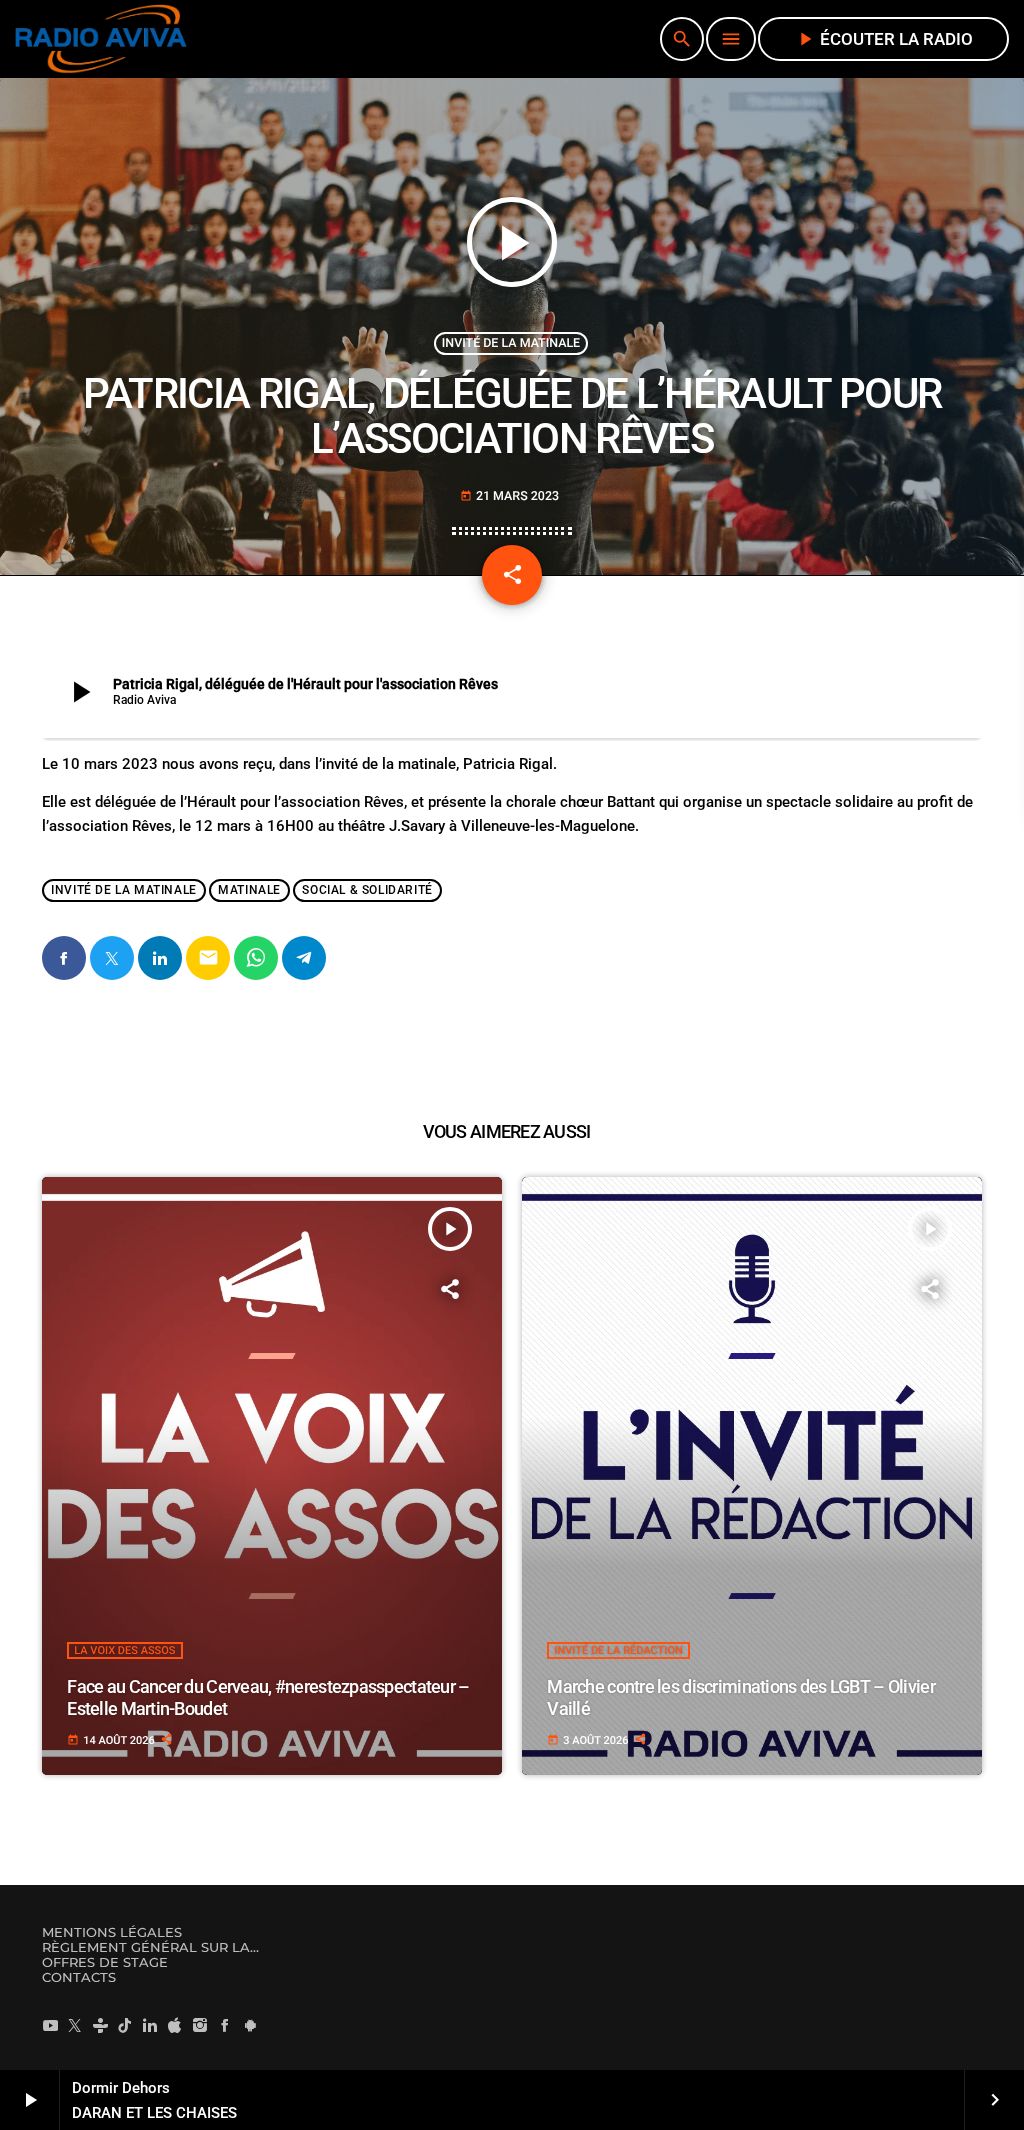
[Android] (250, 2025)
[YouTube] (50, 2025)
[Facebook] (225, 2025)
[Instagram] (200, 2025)
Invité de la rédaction (618, 1650)
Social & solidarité (367, 891)
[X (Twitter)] (75, 2025)
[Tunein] (100, 2025)
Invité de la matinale (511, 343)
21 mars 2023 (509, 496)
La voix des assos (124, 1650)
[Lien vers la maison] (101, 39)
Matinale (249, 891)
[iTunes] (175, 2025)
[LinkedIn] (150, 2025)
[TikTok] (125, 2025)
